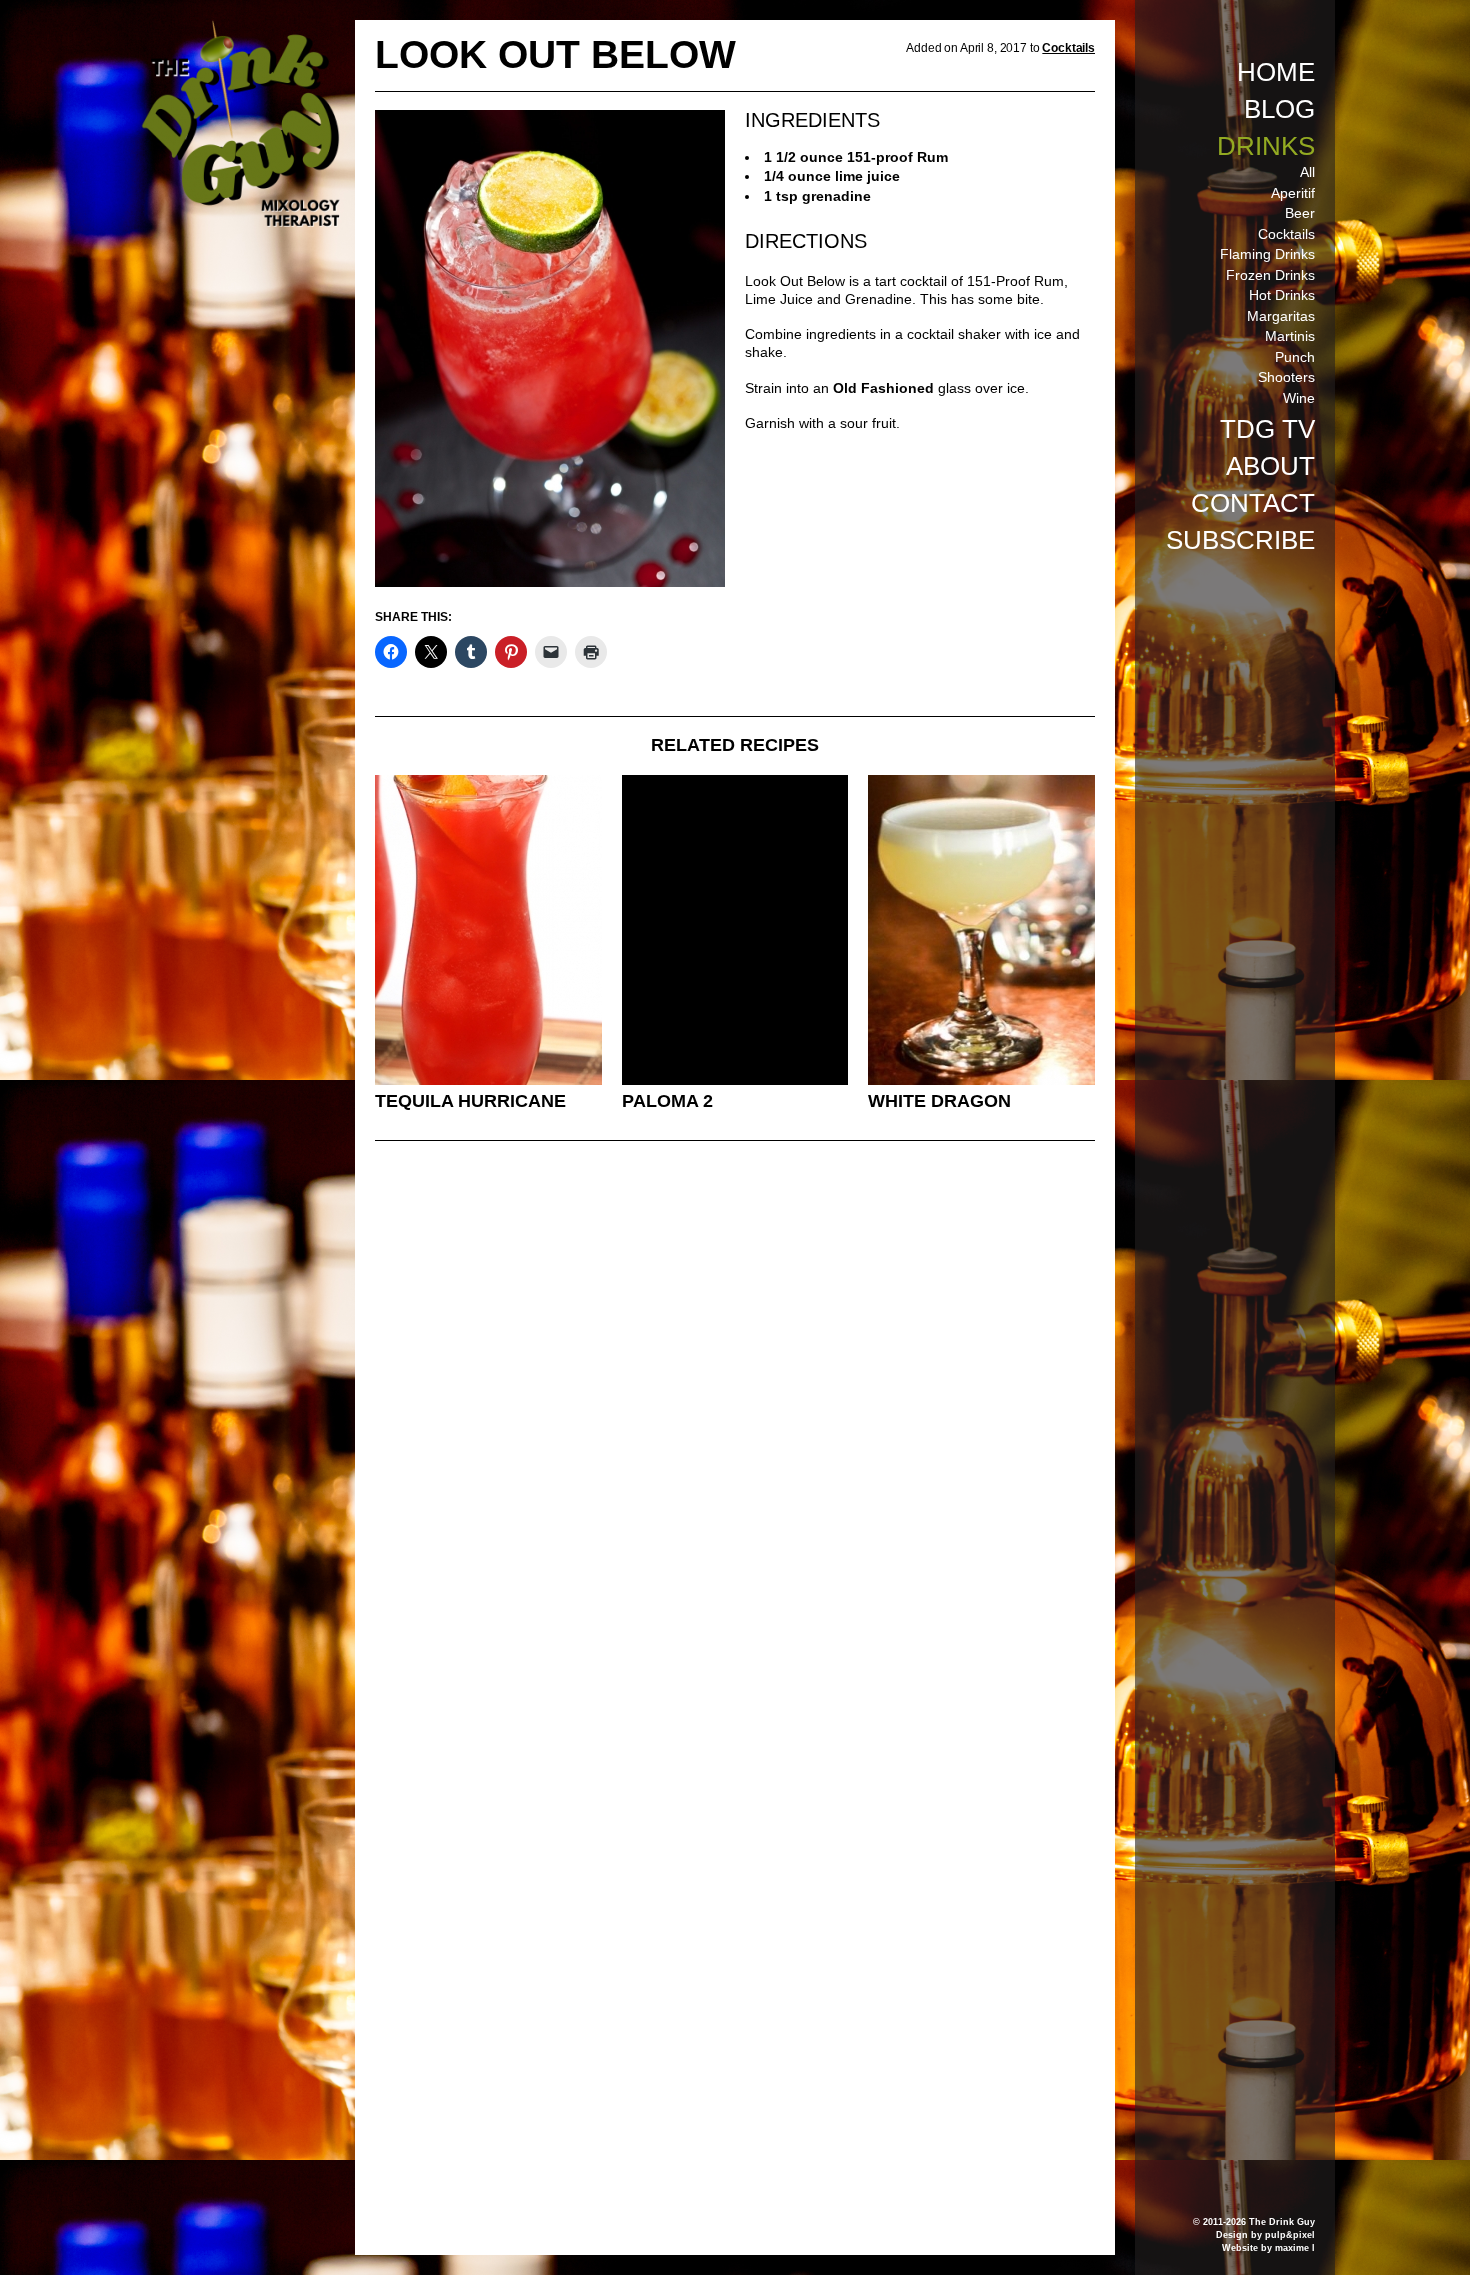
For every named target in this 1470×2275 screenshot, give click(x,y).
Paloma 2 (667, 1101)
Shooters (1286, 377)
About (1270, 466)
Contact (1253, 503)
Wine (1299, 398)
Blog (1279, 109)
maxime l (1295, 2248)
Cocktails (1286, 234)
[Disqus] (735, 1429)
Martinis (1290, 336)
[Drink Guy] (240, 29)
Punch (1295, 357)
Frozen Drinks (1270, 275)
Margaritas (1281, 316)
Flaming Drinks (1267, 254)
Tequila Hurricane (470, 1101)
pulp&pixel (1290, 2235)
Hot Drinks (1282, 295)
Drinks (1266, 146)
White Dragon (939, 1101)
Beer (1300, 213)
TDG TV (1267, 429)
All (1307, 172)
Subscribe (1240, 540)
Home (1276, 72)
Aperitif (1293, 193)
